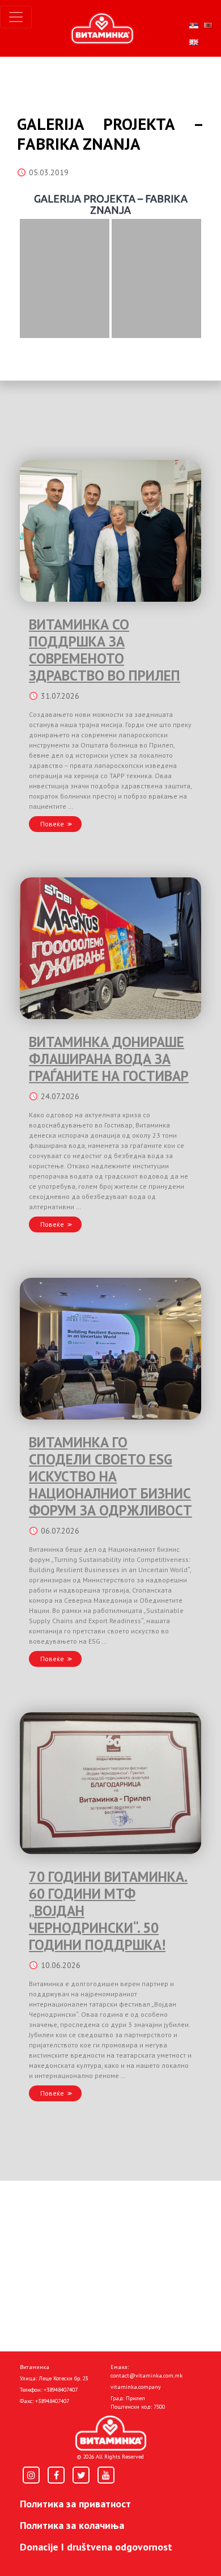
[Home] (111, 2433)
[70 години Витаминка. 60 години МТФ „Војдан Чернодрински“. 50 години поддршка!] (110, 1783)
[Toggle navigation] (16, 17)
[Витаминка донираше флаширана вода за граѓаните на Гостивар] (110, 948)
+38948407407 (61, 2390)
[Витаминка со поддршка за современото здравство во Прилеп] (110, 531)
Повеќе (52, 824)
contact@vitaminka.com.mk (146, 2376)
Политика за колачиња (72, 2525)
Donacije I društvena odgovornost (96, 2547)
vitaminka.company (136, 2387)
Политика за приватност (75, 2504)
